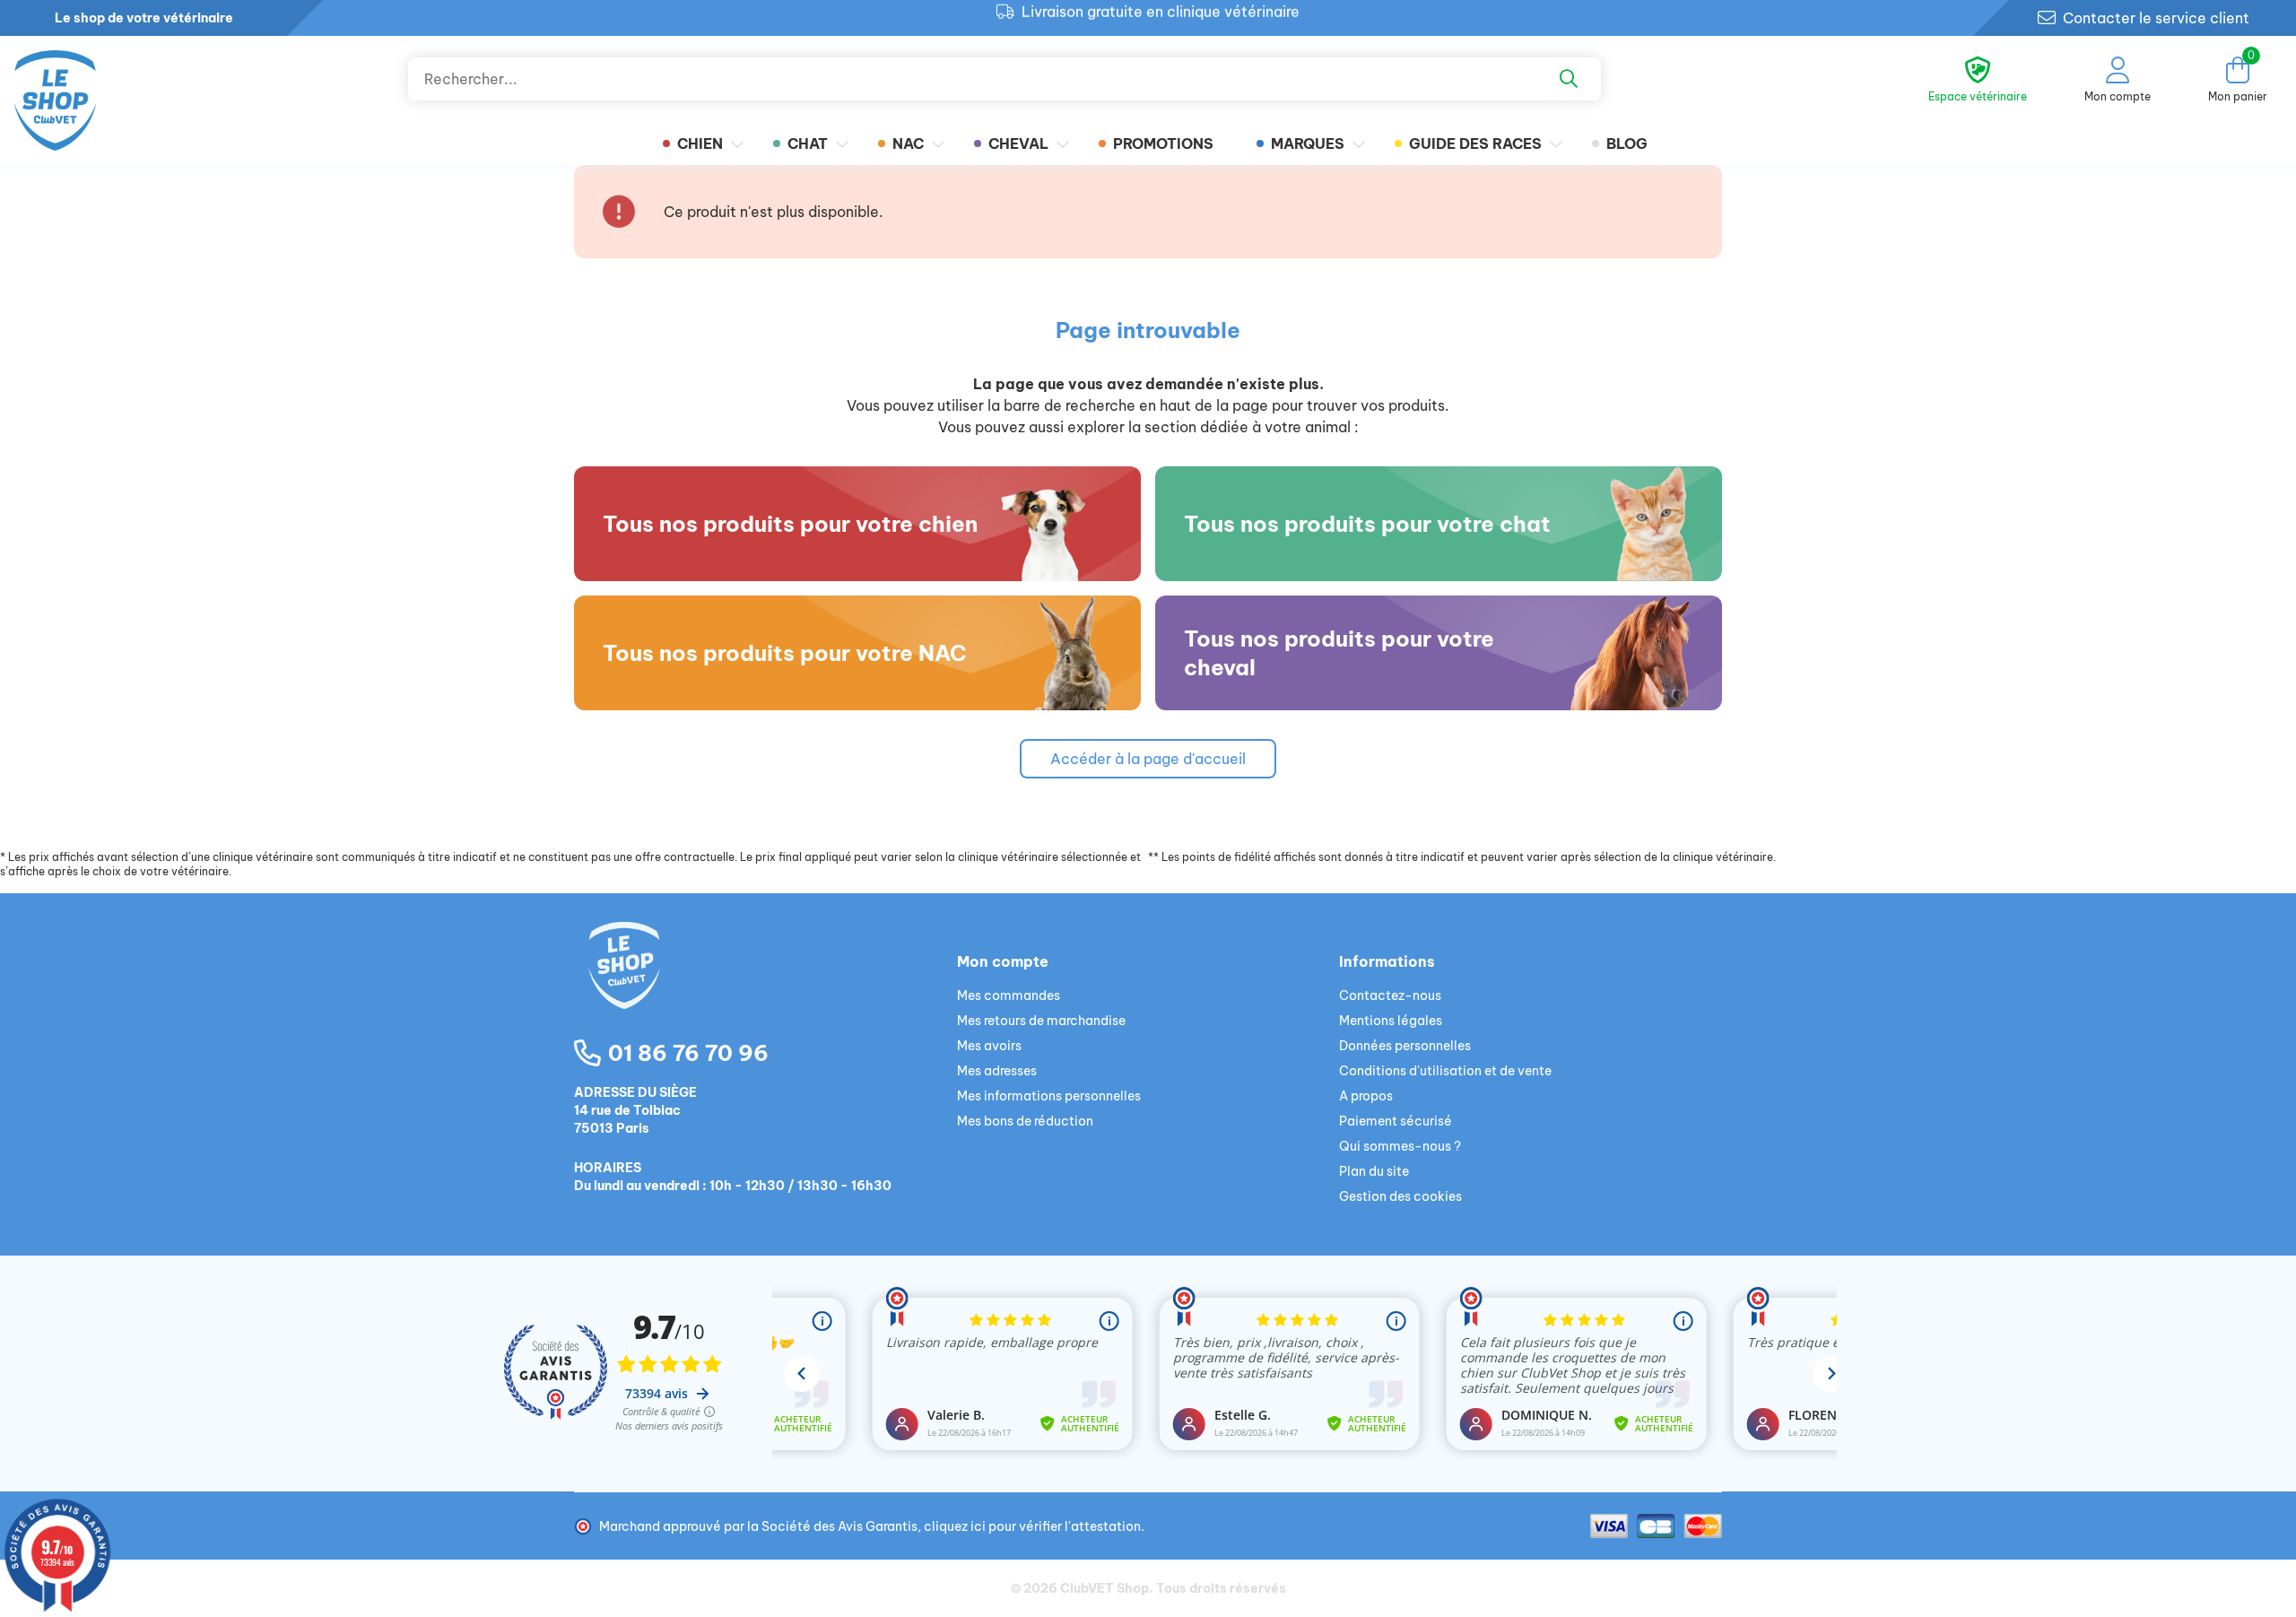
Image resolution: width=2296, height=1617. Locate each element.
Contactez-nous (1390, 995)
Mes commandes (1009, 995)
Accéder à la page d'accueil (1148, 759)
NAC (908, 143)
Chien (700, 143)
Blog (1627, 143)
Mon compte (1003, 961)
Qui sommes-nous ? (1400, 1146)
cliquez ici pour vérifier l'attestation (1032, 1526)
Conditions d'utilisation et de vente (1445, 1071)
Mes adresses (997, 1071)
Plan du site (1374, 1171)
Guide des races (1475, 143)
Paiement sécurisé (1396, 1121)
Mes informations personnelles (1049, 1096)
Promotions (1163, 143)
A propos (1366, 1096)
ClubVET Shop (1105, 1588)
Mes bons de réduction (1025, 1121)
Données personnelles (1405, 1046)
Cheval (1018, 143)
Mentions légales (1391, 1021)
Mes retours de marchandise (1041, 1021)
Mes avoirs (989, 1046)
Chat (808, 143)
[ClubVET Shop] (765, 987)
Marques (1308, 143)
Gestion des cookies (1400, 1196)
